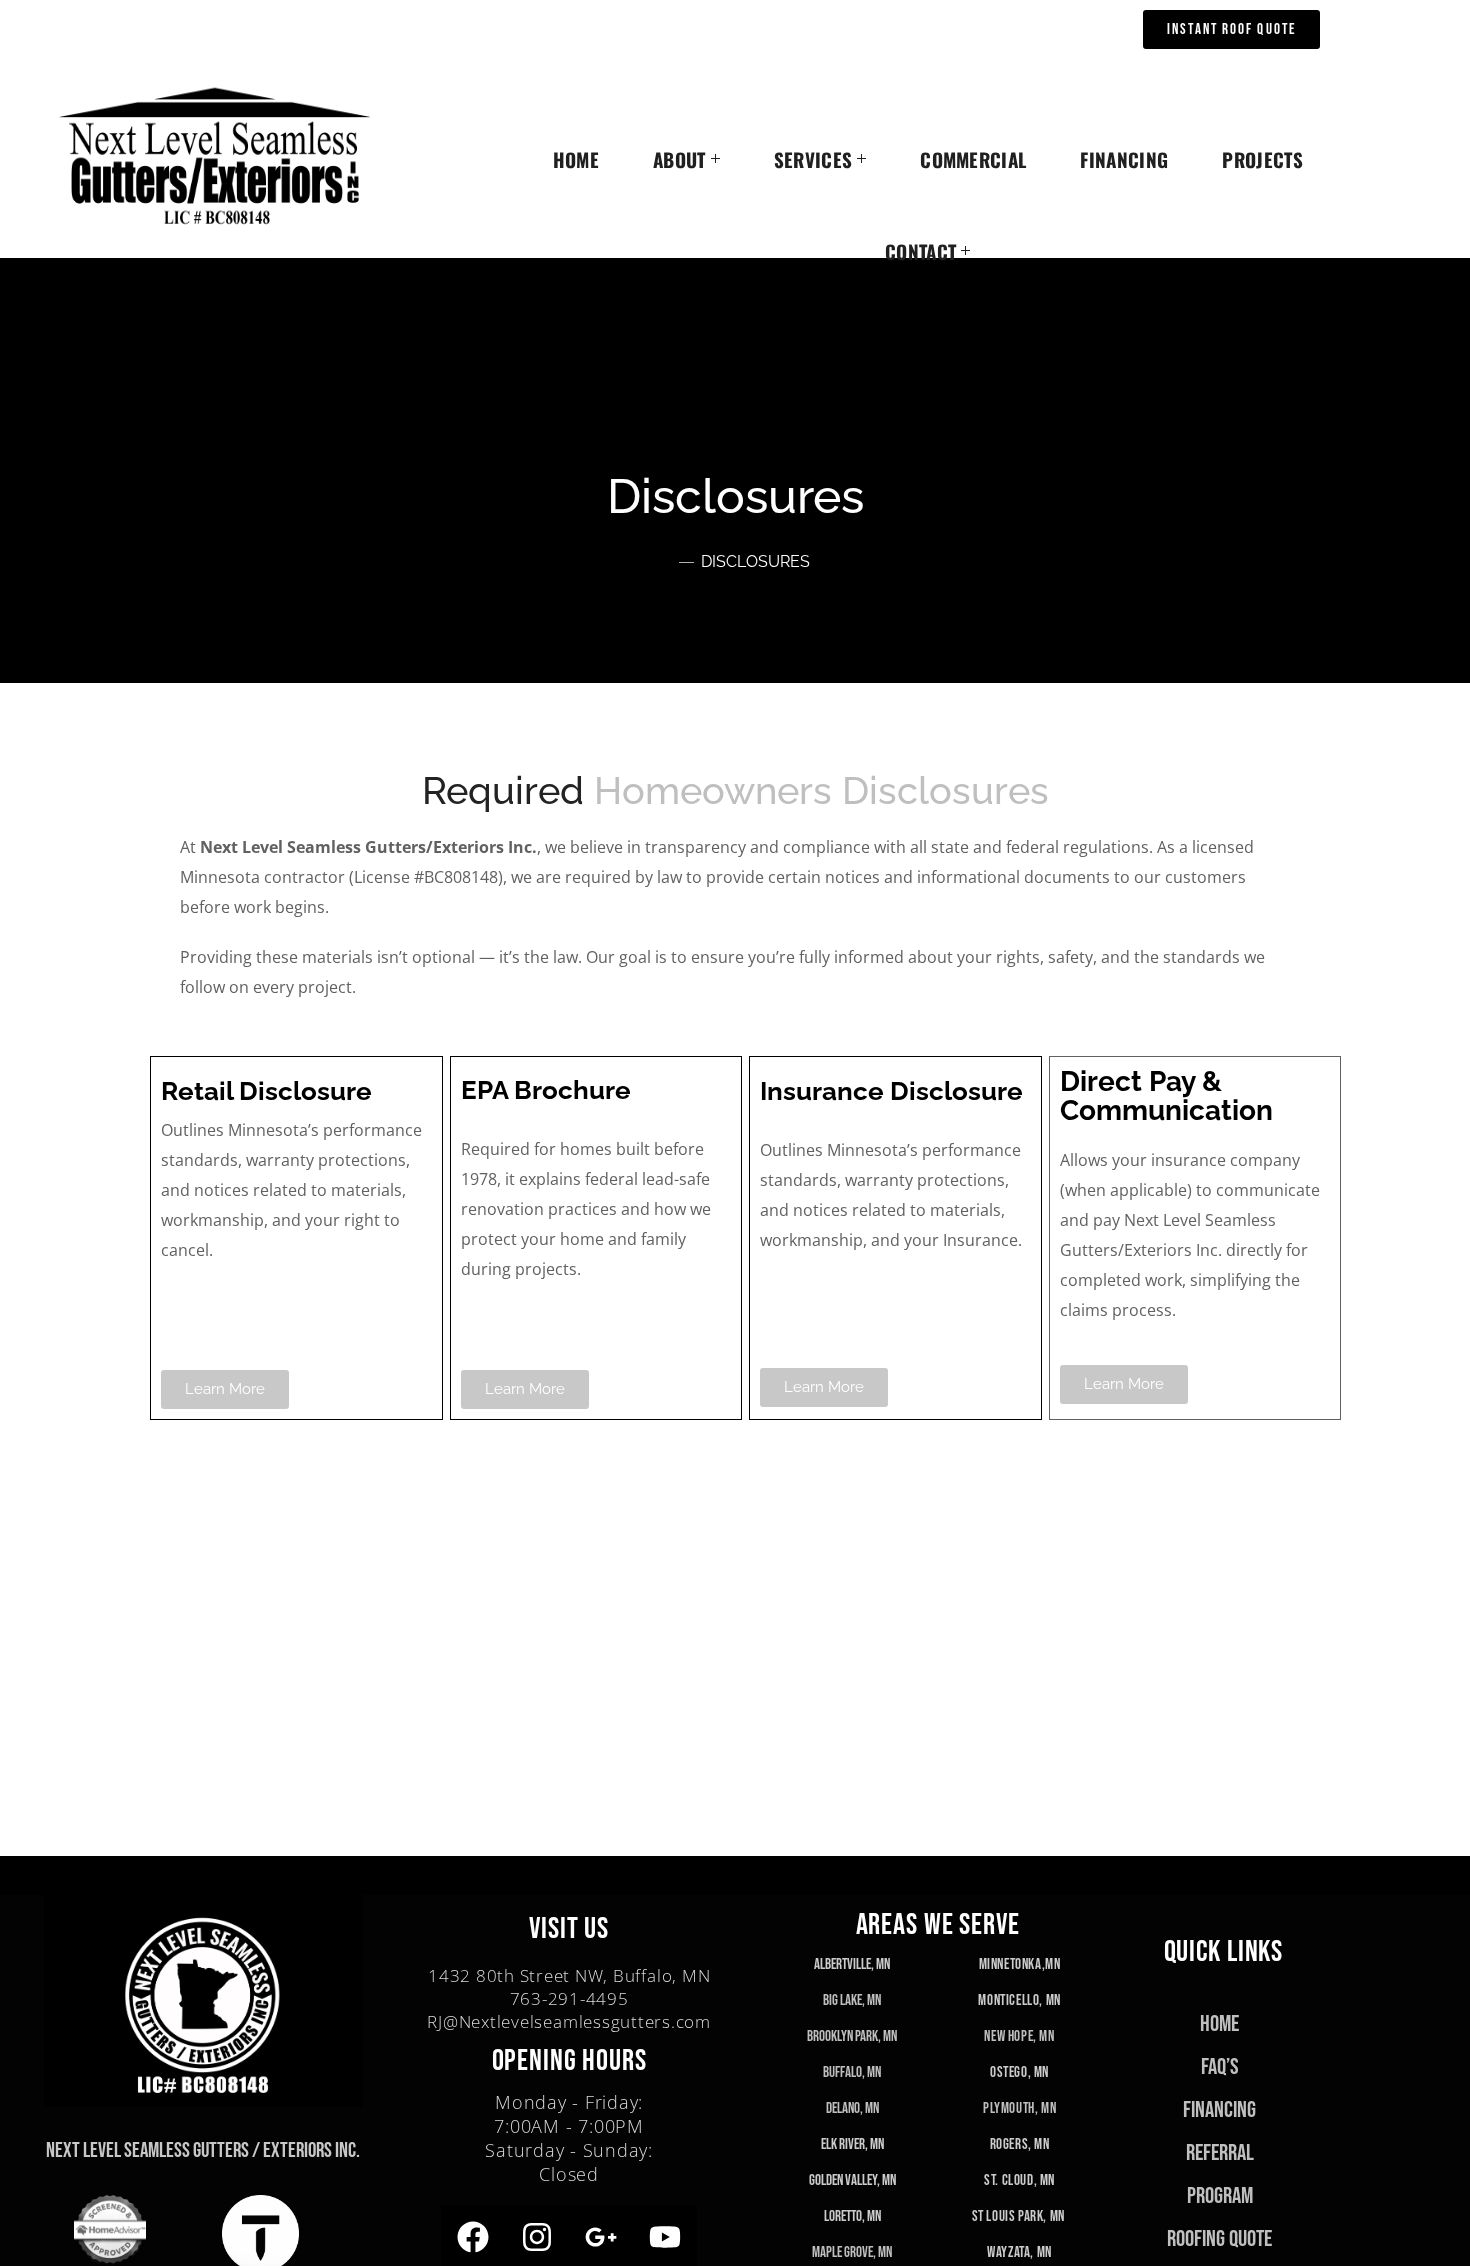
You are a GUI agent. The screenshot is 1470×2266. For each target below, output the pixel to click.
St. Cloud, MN (1019, 2180)
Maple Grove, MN (852, 2252)
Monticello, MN (1019, 2000)
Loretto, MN (852, 2216)
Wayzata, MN (1019, 2252)
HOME (1219, 2024)
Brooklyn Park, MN (852, 2036)
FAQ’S (1220, 2067)
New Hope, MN (1019, 2036)
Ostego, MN (1019, 2072)
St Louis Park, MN (1020, 2216)
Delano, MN (852, 2108)
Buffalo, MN (852, 2072)
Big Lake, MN (852, 2000)
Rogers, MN (1020, 2144)
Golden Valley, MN (852, 2180)
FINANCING (1219, 2110)
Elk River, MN (852, 2144)
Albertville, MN (852, 1964)
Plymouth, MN (1019, 2108)
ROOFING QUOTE (1219, 2239)
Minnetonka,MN (1020, 1964)
